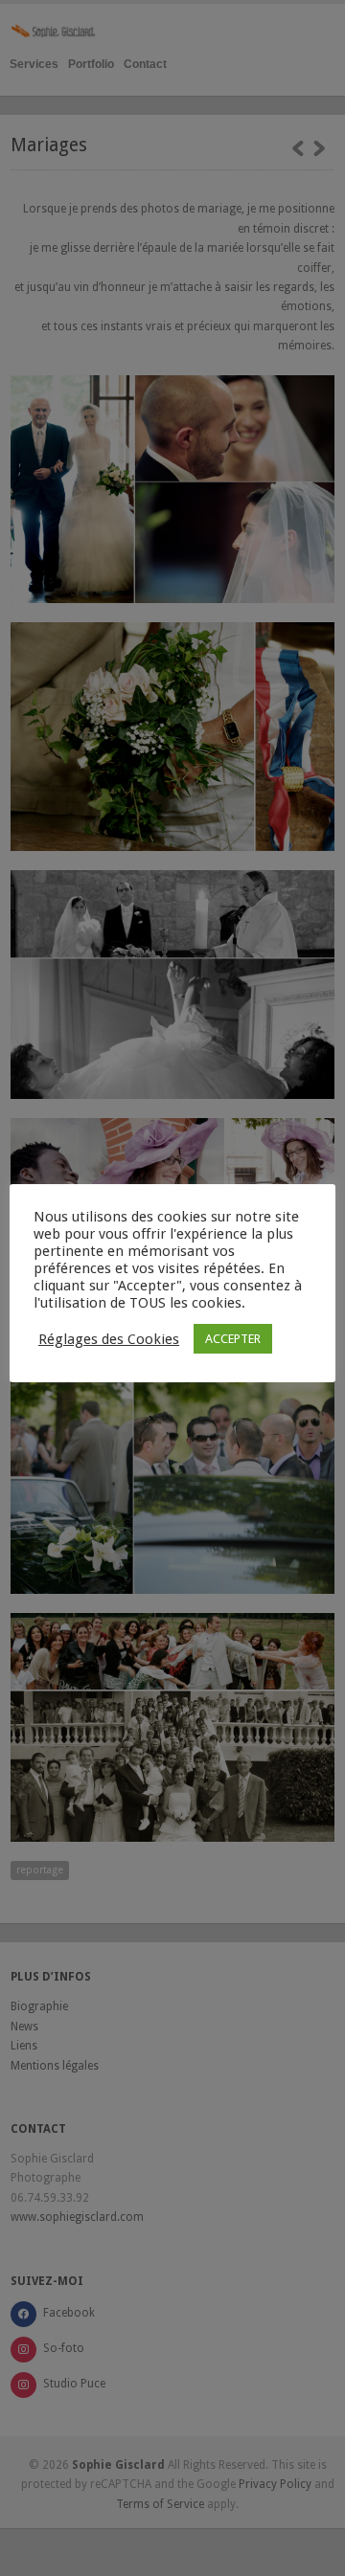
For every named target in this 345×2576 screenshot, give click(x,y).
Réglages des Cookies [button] (109, 1339)
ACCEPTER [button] (233, 1339)
